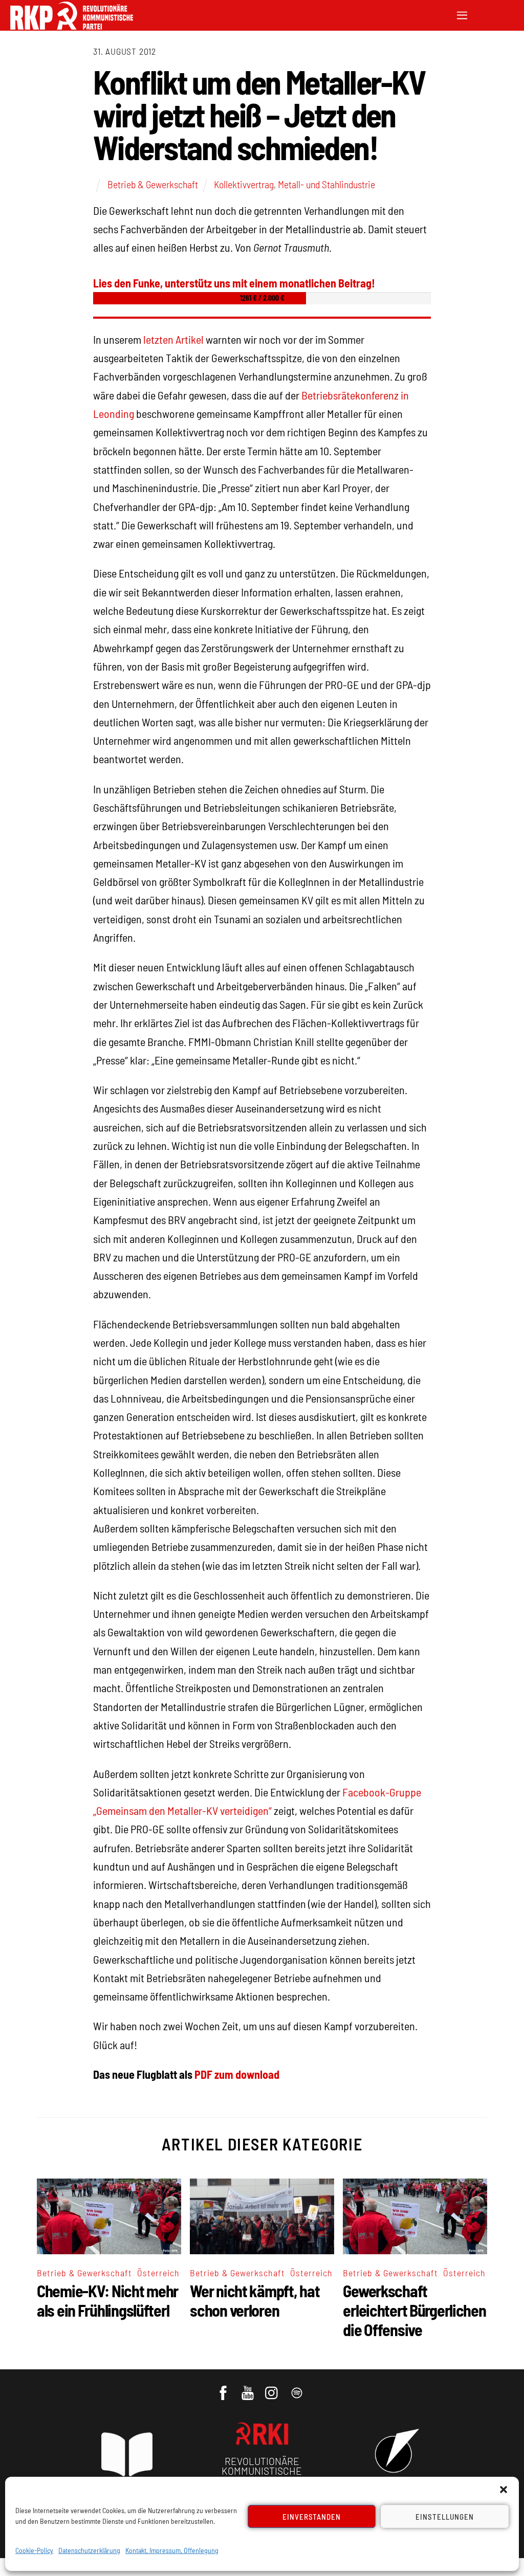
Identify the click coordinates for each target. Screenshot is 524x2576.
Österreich (158, 2273)
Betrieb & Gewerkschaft (153, 184)
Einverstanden (312, 2517)
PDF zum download (237, 2074)
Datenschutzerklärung (89, 2550)
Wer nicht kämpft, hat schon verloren (255, 2300)
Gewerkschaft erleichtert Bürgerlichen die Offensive (414, 2310)
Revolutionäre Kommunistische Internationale (262, 2471)
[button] (504, 2490)
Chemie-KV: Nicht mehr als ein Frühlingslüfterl (107, 2300)
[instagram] (273, 2388)
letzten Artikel (173, 339)
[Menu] (462, 14)
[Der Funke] (72, 26)
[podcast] (298, 2388)
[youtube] (248, 2388)
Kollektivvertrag (244, 184)
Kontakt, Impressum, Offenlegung (172, 2550)
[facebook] (224, 2388)
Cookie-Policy (34, 2550)
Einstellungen (445, 2517)
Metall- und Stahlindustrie (326, 184)
